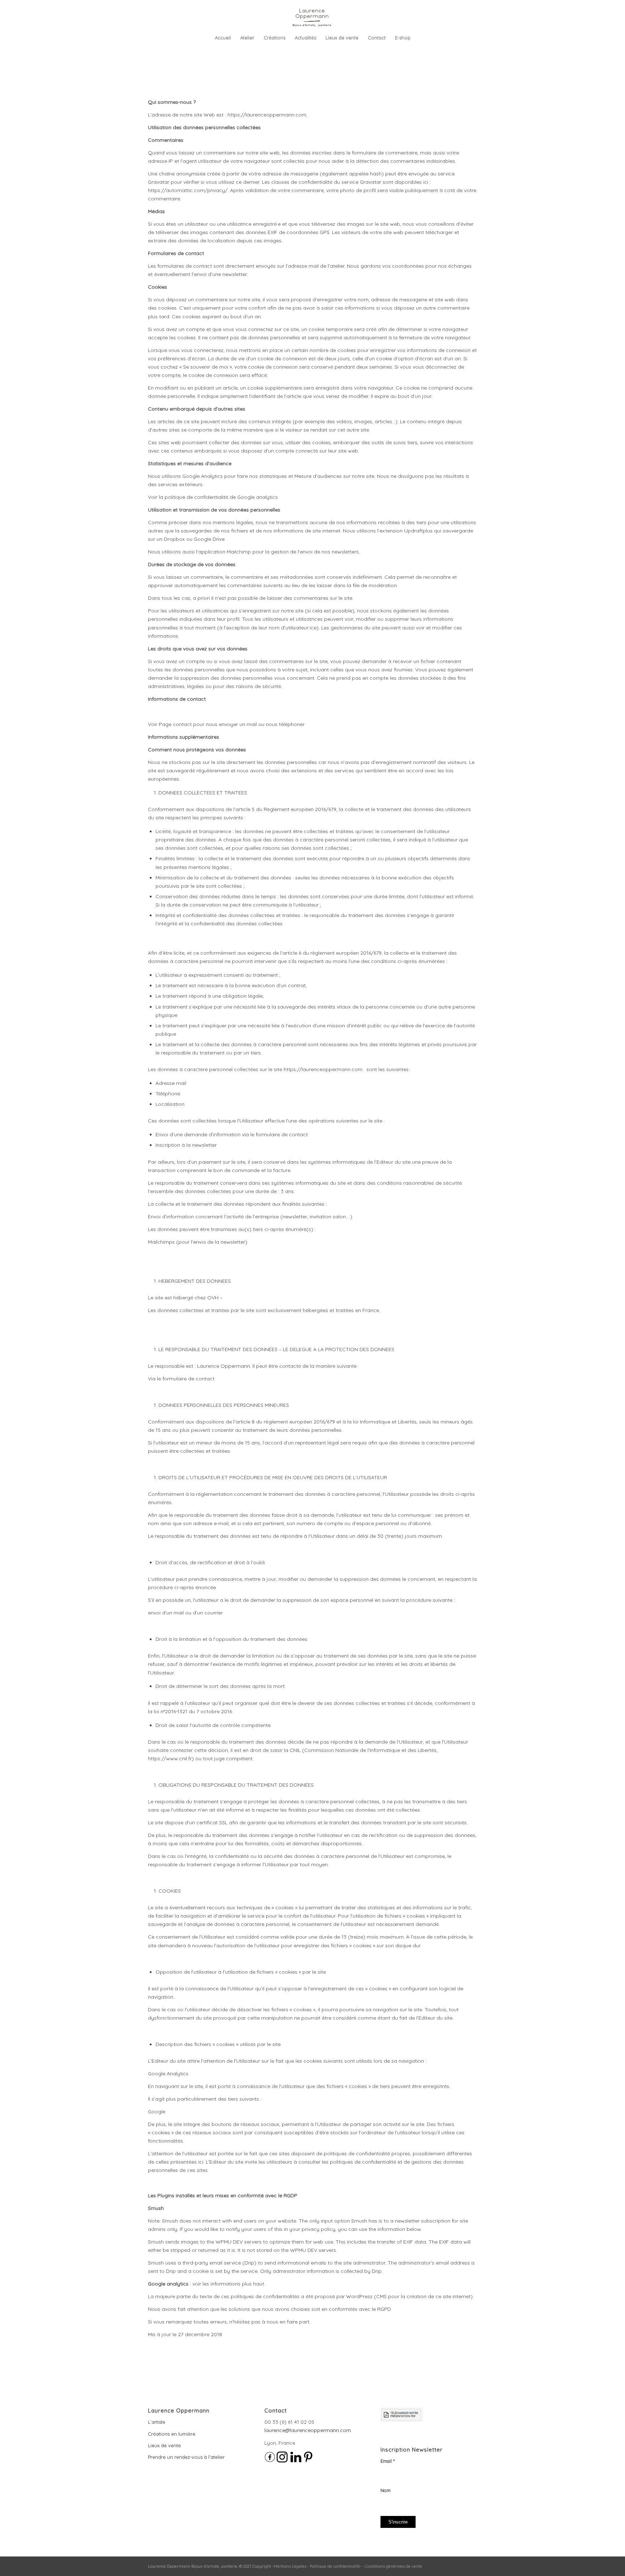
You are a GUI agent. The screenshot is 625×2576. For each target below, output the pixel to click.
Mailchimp (239, 552)
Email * (388, 2461)
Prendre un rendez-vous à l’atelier (186, 2457)
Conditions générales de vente (394, 2566)
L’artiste (157, 2422)
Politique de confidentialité (335, 2566)
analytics (266, 497)
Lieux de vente (164, 2445)
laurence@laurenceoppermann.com (308, 2430)
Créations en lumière (172, 2434)
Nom (386, 2490)
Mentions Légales (290, 2566)
